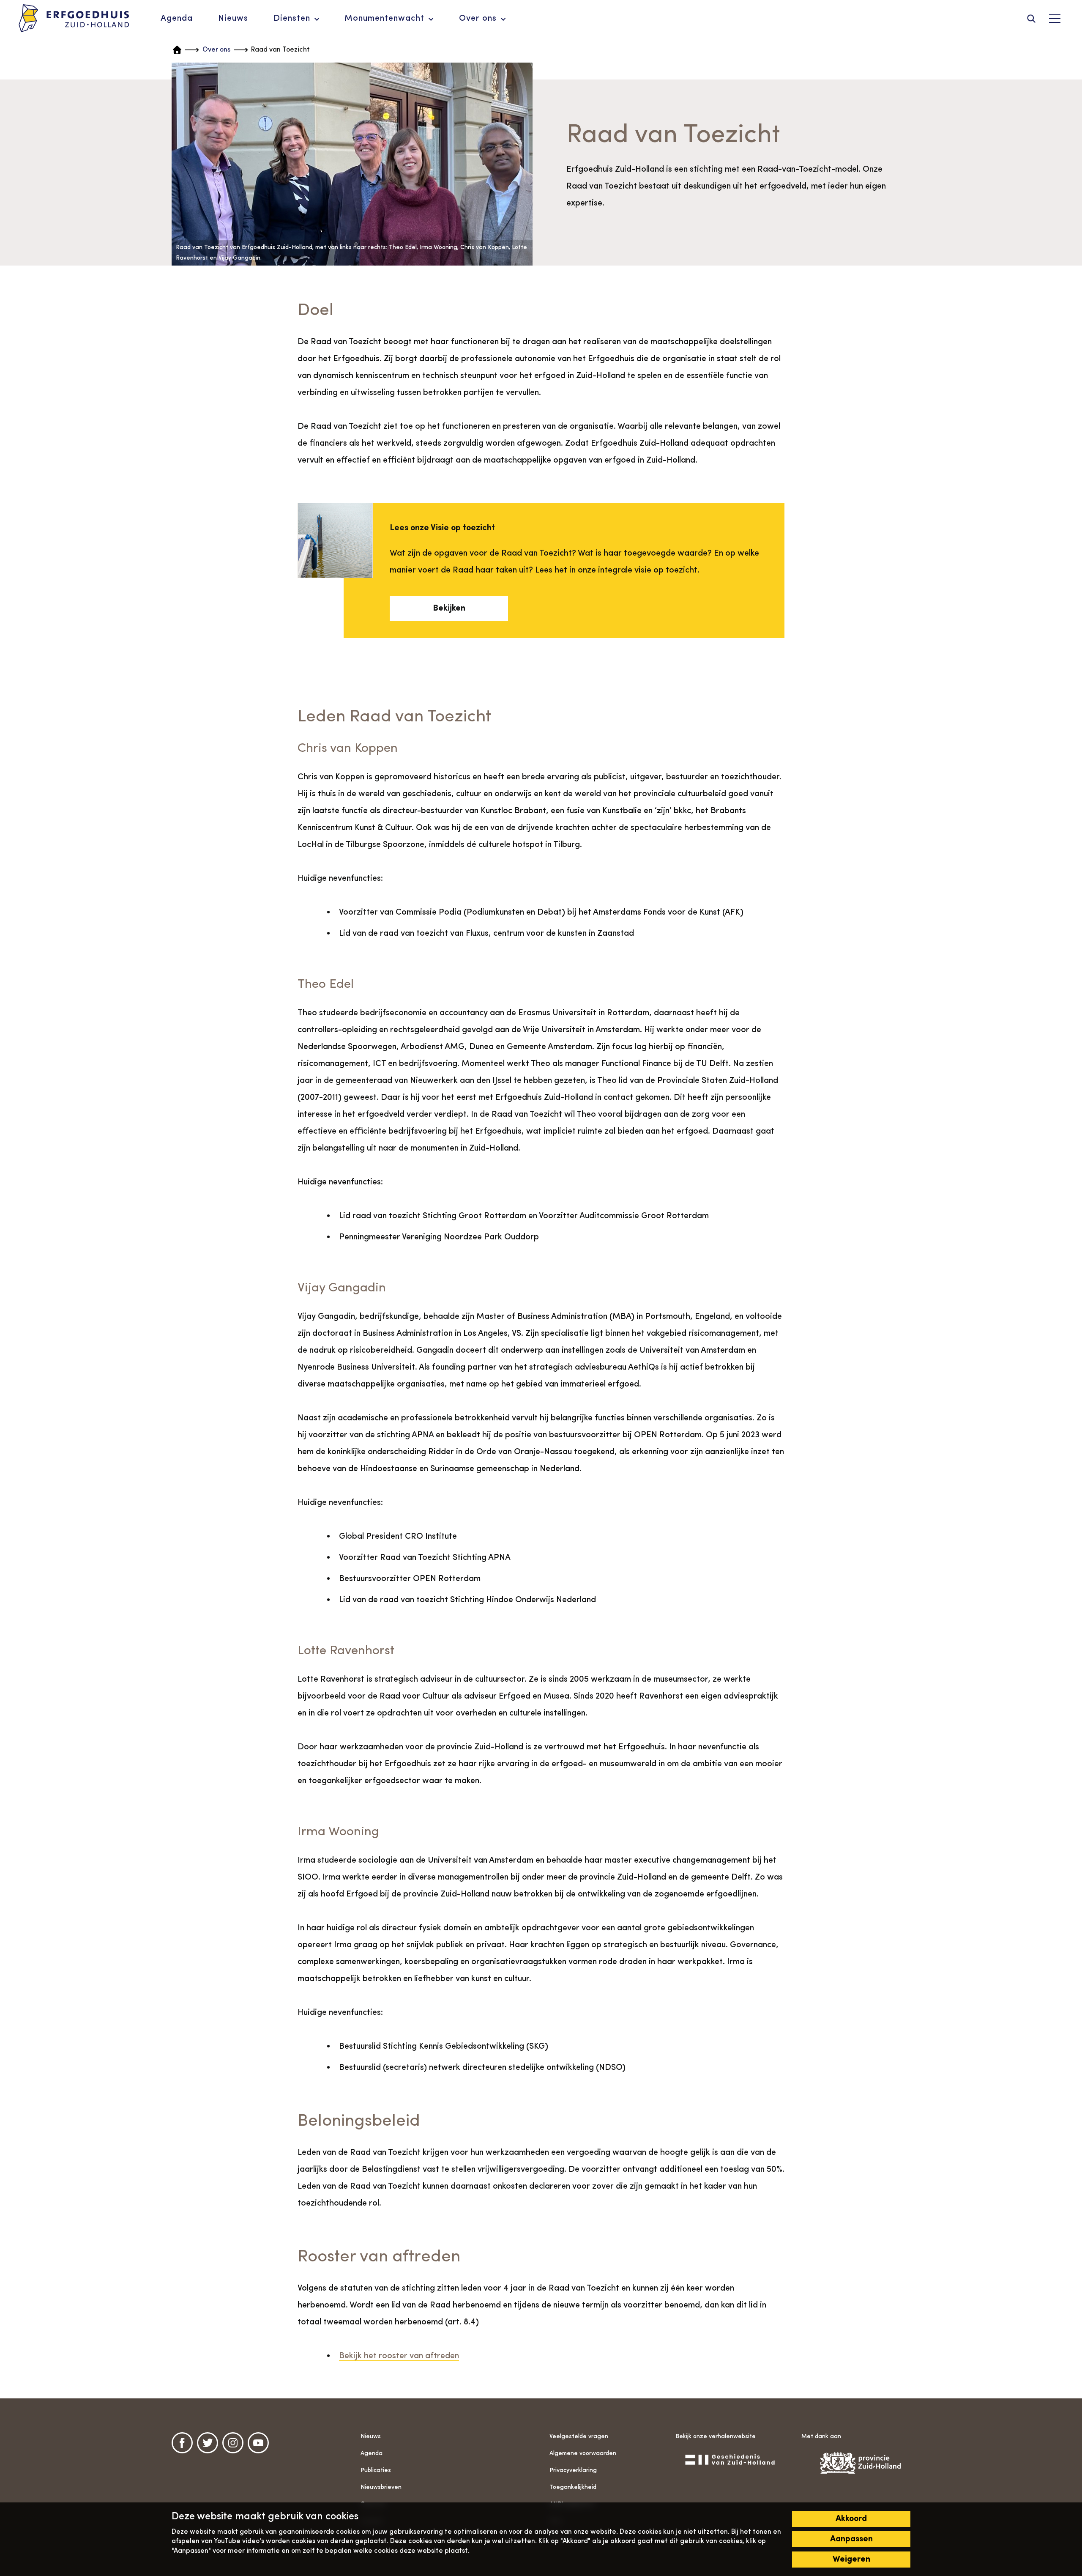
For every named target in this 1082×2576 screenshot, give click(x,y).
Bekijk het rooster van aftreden (399, 2356)
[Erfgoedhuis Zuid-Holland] (74, 19)
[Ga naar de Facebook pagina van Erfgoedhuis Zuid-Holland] (182, 2443)
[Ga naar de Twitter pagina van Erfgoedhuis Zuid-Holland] (208, 2443)
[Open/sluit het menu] (1055, 19)
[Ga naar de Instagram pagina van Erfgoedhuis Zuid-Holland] (233, 2443)
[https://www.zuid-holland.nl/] (856, 2463)
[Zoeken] (1031, 19)
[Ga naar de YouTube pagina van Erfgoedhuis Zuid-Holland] (258, 2443)
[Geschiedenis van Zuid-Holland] (730, 2459)
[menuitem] (177, 19)
